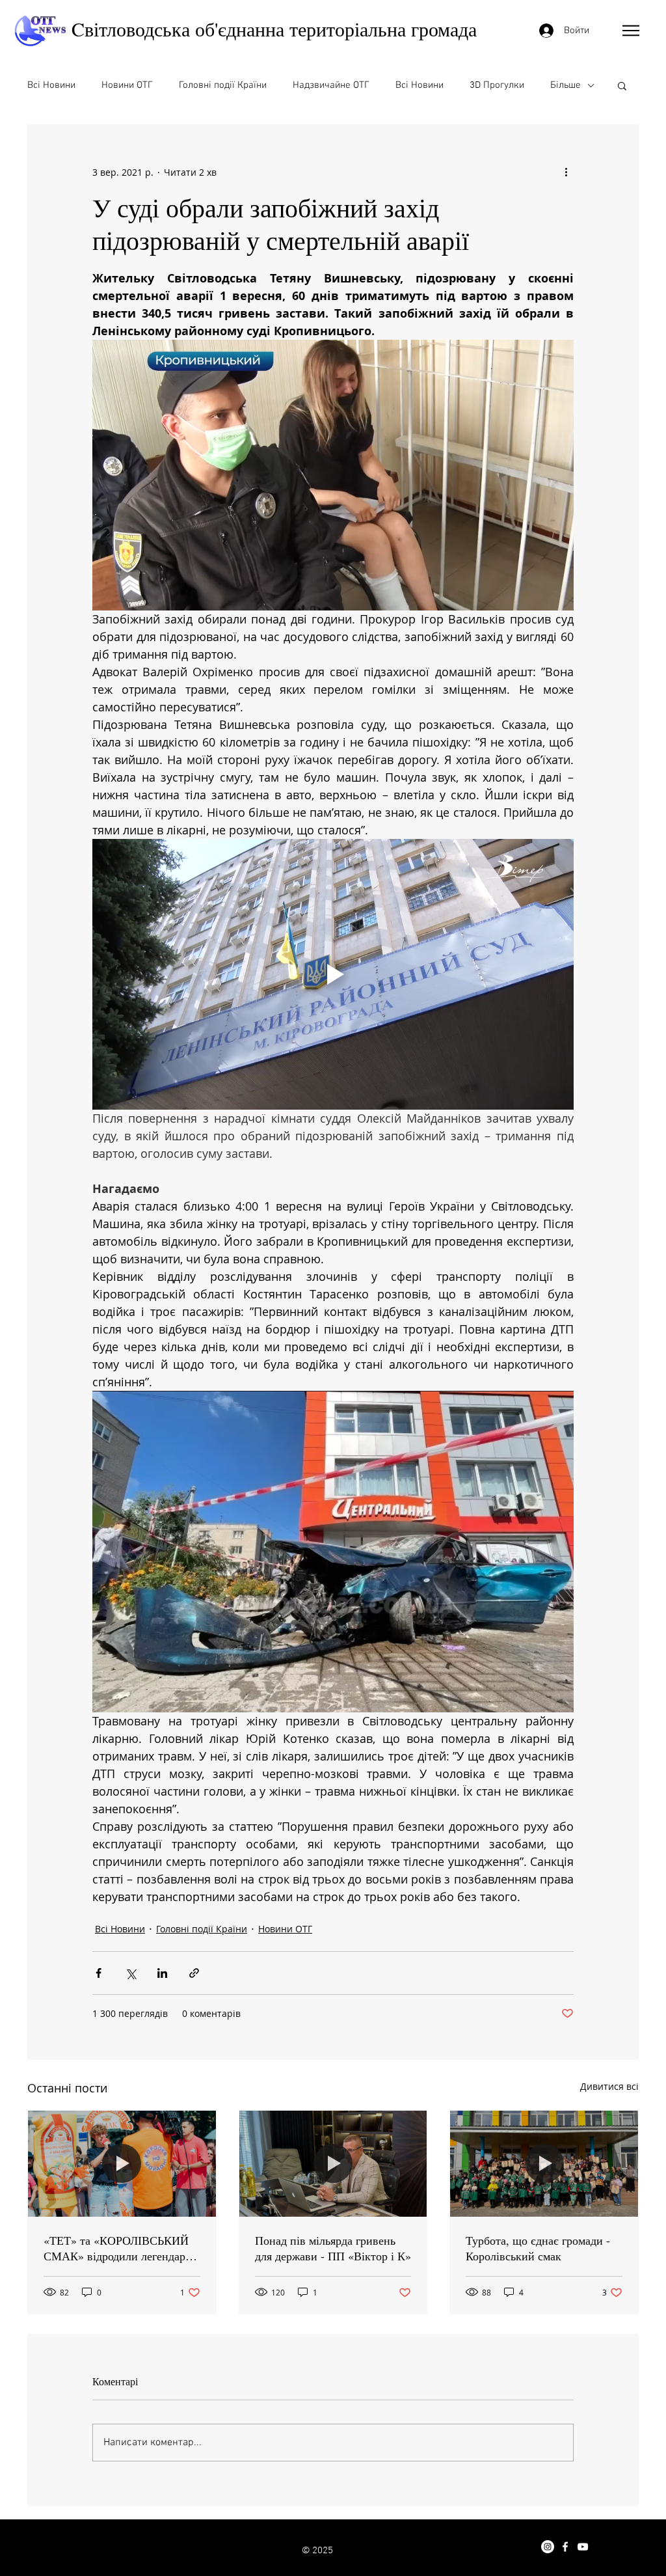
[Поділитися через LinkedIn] (162, 1973)
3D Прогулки (497, 85)
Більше (566, 85)
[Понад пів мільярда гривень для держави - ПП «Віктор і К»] (333, 2163)
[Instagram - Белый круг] (548, 2547)
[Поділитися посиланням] (194, 1973)
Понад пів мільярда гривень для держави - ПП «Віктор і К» (333, 2248)
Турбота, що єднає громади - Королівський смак (538, 2248)
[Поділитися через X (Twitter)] (130, 1973)
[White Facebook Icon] (565, 2547)
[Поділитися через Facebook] (99, 1973)
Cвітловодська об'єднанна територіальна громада (274, 29)
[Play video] (333, 974)
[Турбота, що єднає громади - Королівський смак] (544, 2163)
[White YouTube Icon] (583, 2547)
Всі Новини (51, 85)
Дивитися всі (609, 2086)
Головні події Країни (223, 85)
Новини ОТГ (127, 85)
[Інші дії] (566, 172)
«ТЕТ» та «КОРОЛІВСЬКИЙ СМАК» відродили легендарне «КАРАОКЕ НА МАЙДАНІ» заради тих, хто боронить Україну (120, 2248)
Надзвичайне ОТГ (331, 85)
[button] (631, 31)
